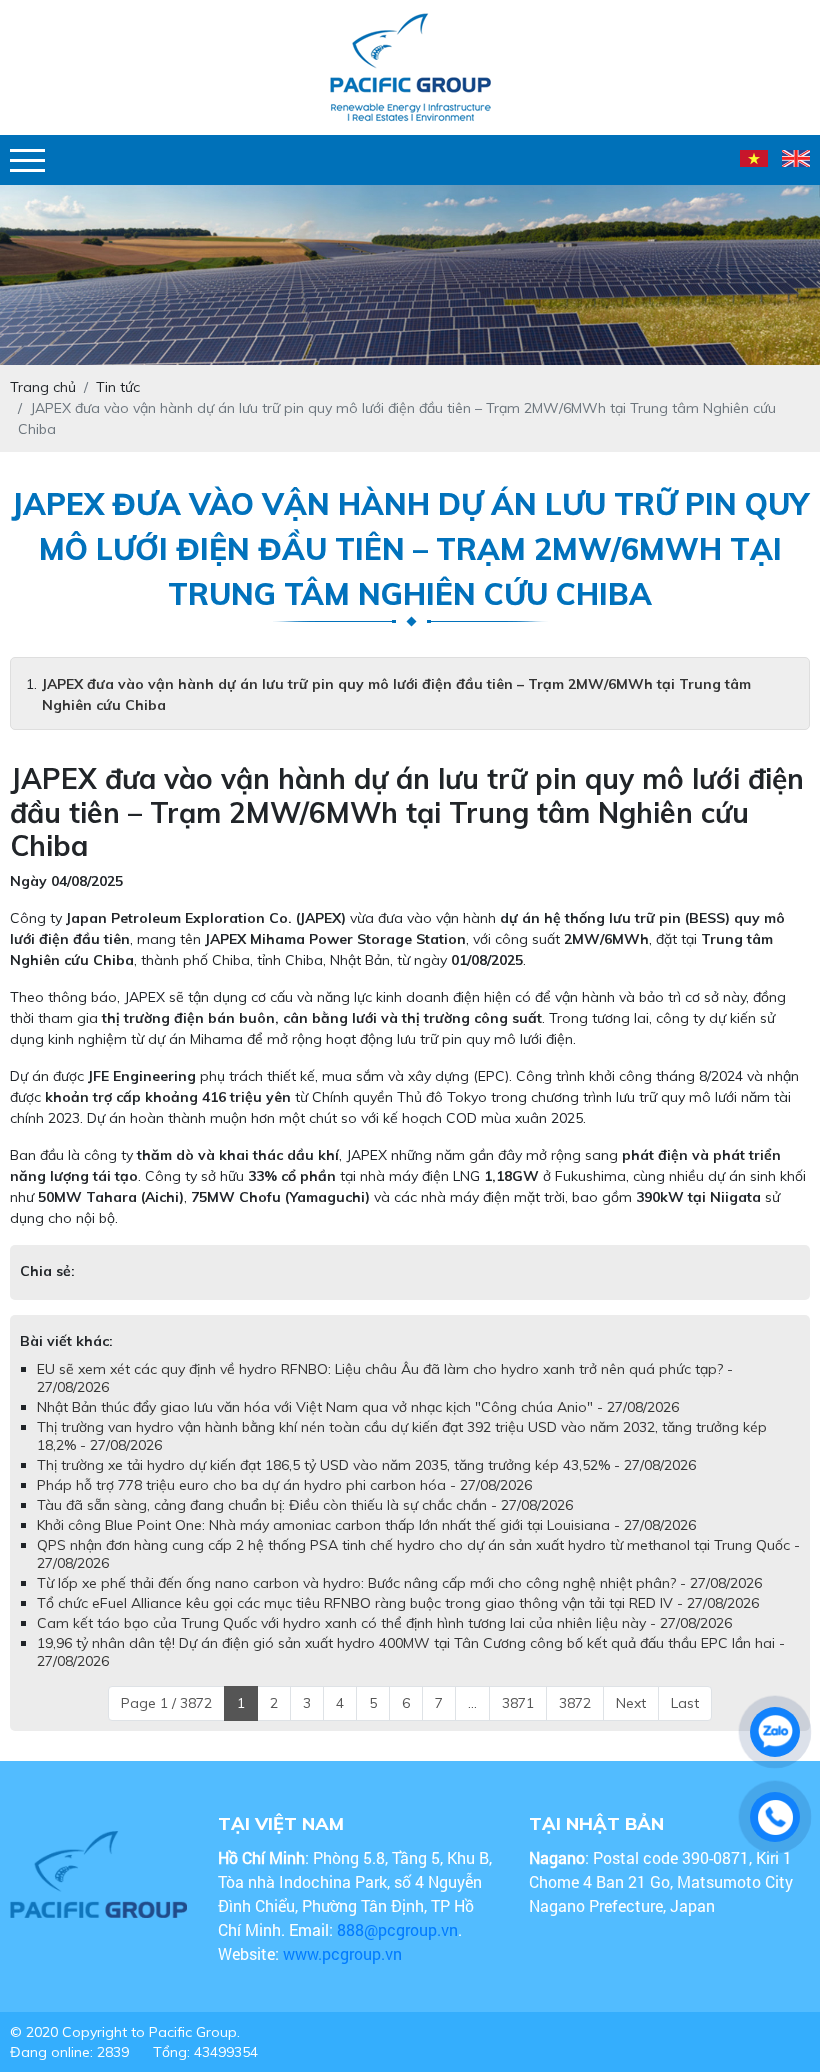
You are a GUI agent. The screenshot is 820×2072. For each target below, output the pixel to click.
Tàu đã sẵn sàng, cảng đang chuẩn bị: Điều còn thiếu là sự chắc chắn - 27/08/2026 (305, 1505)
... (472, 1703)
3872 (575, 1703)
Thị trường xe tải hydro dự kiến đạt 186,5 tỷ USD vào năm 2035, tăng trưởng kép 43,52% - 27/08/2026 (366, 1465)
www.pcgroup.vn (344, 1953)
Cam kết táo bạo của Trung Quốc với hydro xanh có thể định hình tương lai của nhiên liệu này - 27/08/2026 (384, 1623)
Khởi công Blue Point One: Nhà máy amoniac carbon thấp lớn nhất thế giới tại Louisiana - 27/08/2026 (366, 1525)
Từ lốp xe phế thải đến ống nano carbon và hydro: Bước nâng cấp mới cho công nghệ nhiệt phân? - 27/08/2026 (399, 1583)
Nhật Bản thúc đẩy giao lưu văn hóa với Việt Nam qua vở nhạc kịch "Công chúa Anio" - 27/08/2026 (358, 1407)
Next (631, 1703)
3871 (518, 1703)
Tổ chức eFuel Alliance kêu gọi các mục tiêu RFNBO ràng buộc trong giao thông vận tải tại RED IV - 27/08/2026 (398, 1603)
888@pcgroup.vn (397, 1929)
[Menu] (27, 160)
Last (685, 1703)
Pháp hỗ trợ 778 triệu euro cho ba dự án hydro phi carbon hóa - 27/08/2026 (284, 1485)
